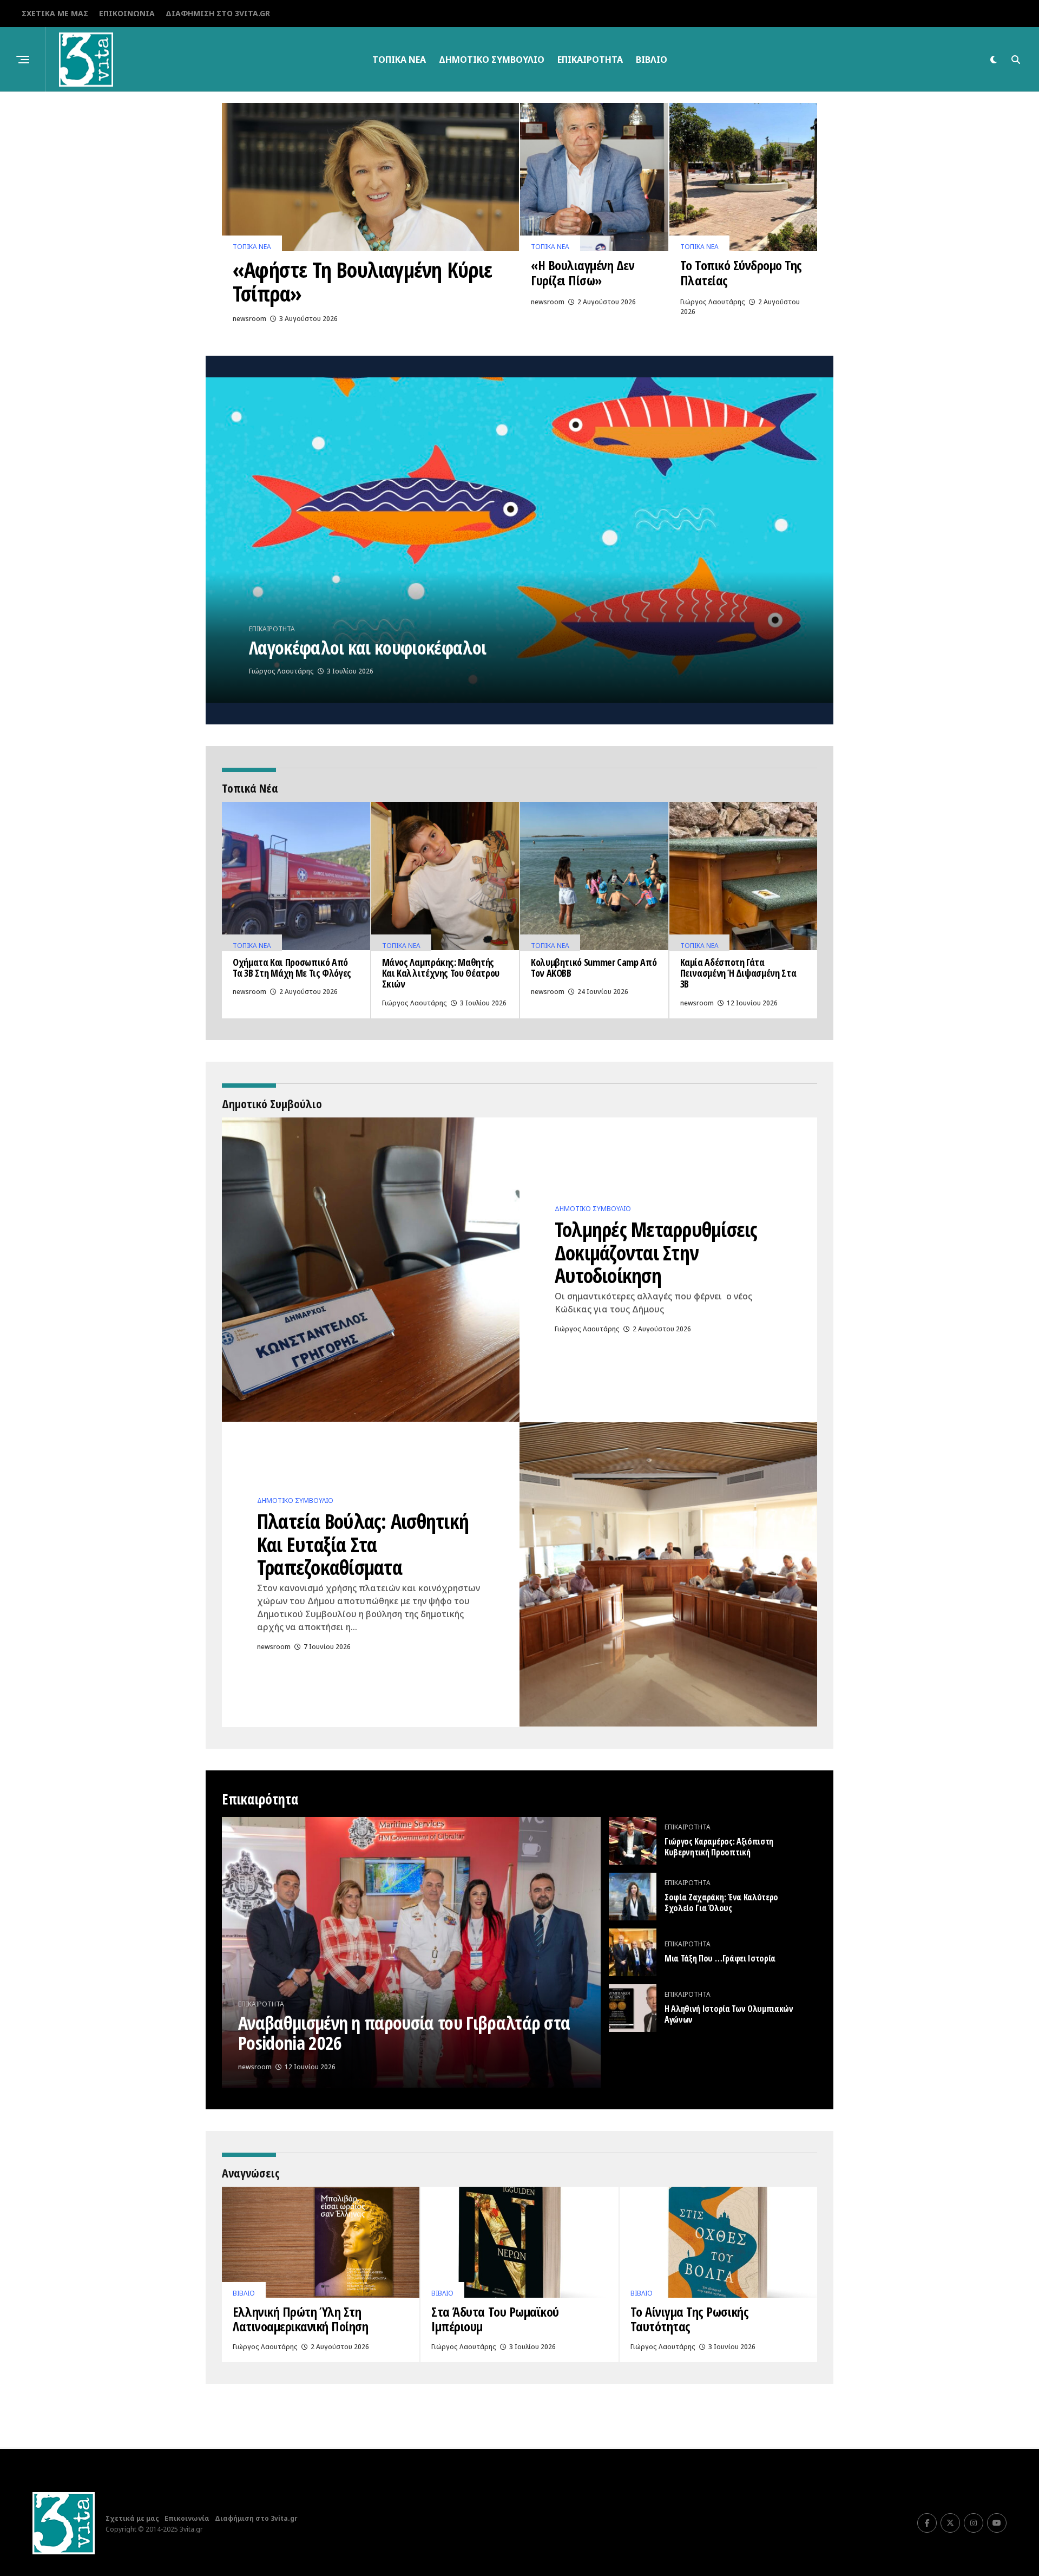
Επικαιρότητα (590, 60)
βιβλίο (652, 60)
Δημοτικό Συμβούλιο (492, 60)
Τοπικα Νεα (399, 60)
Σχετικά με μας (55, 13)
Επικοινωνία (127, 13)
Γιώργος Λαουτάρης (713, 302)
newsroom (249, 319)
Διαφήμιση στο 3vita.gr (218, 13)
